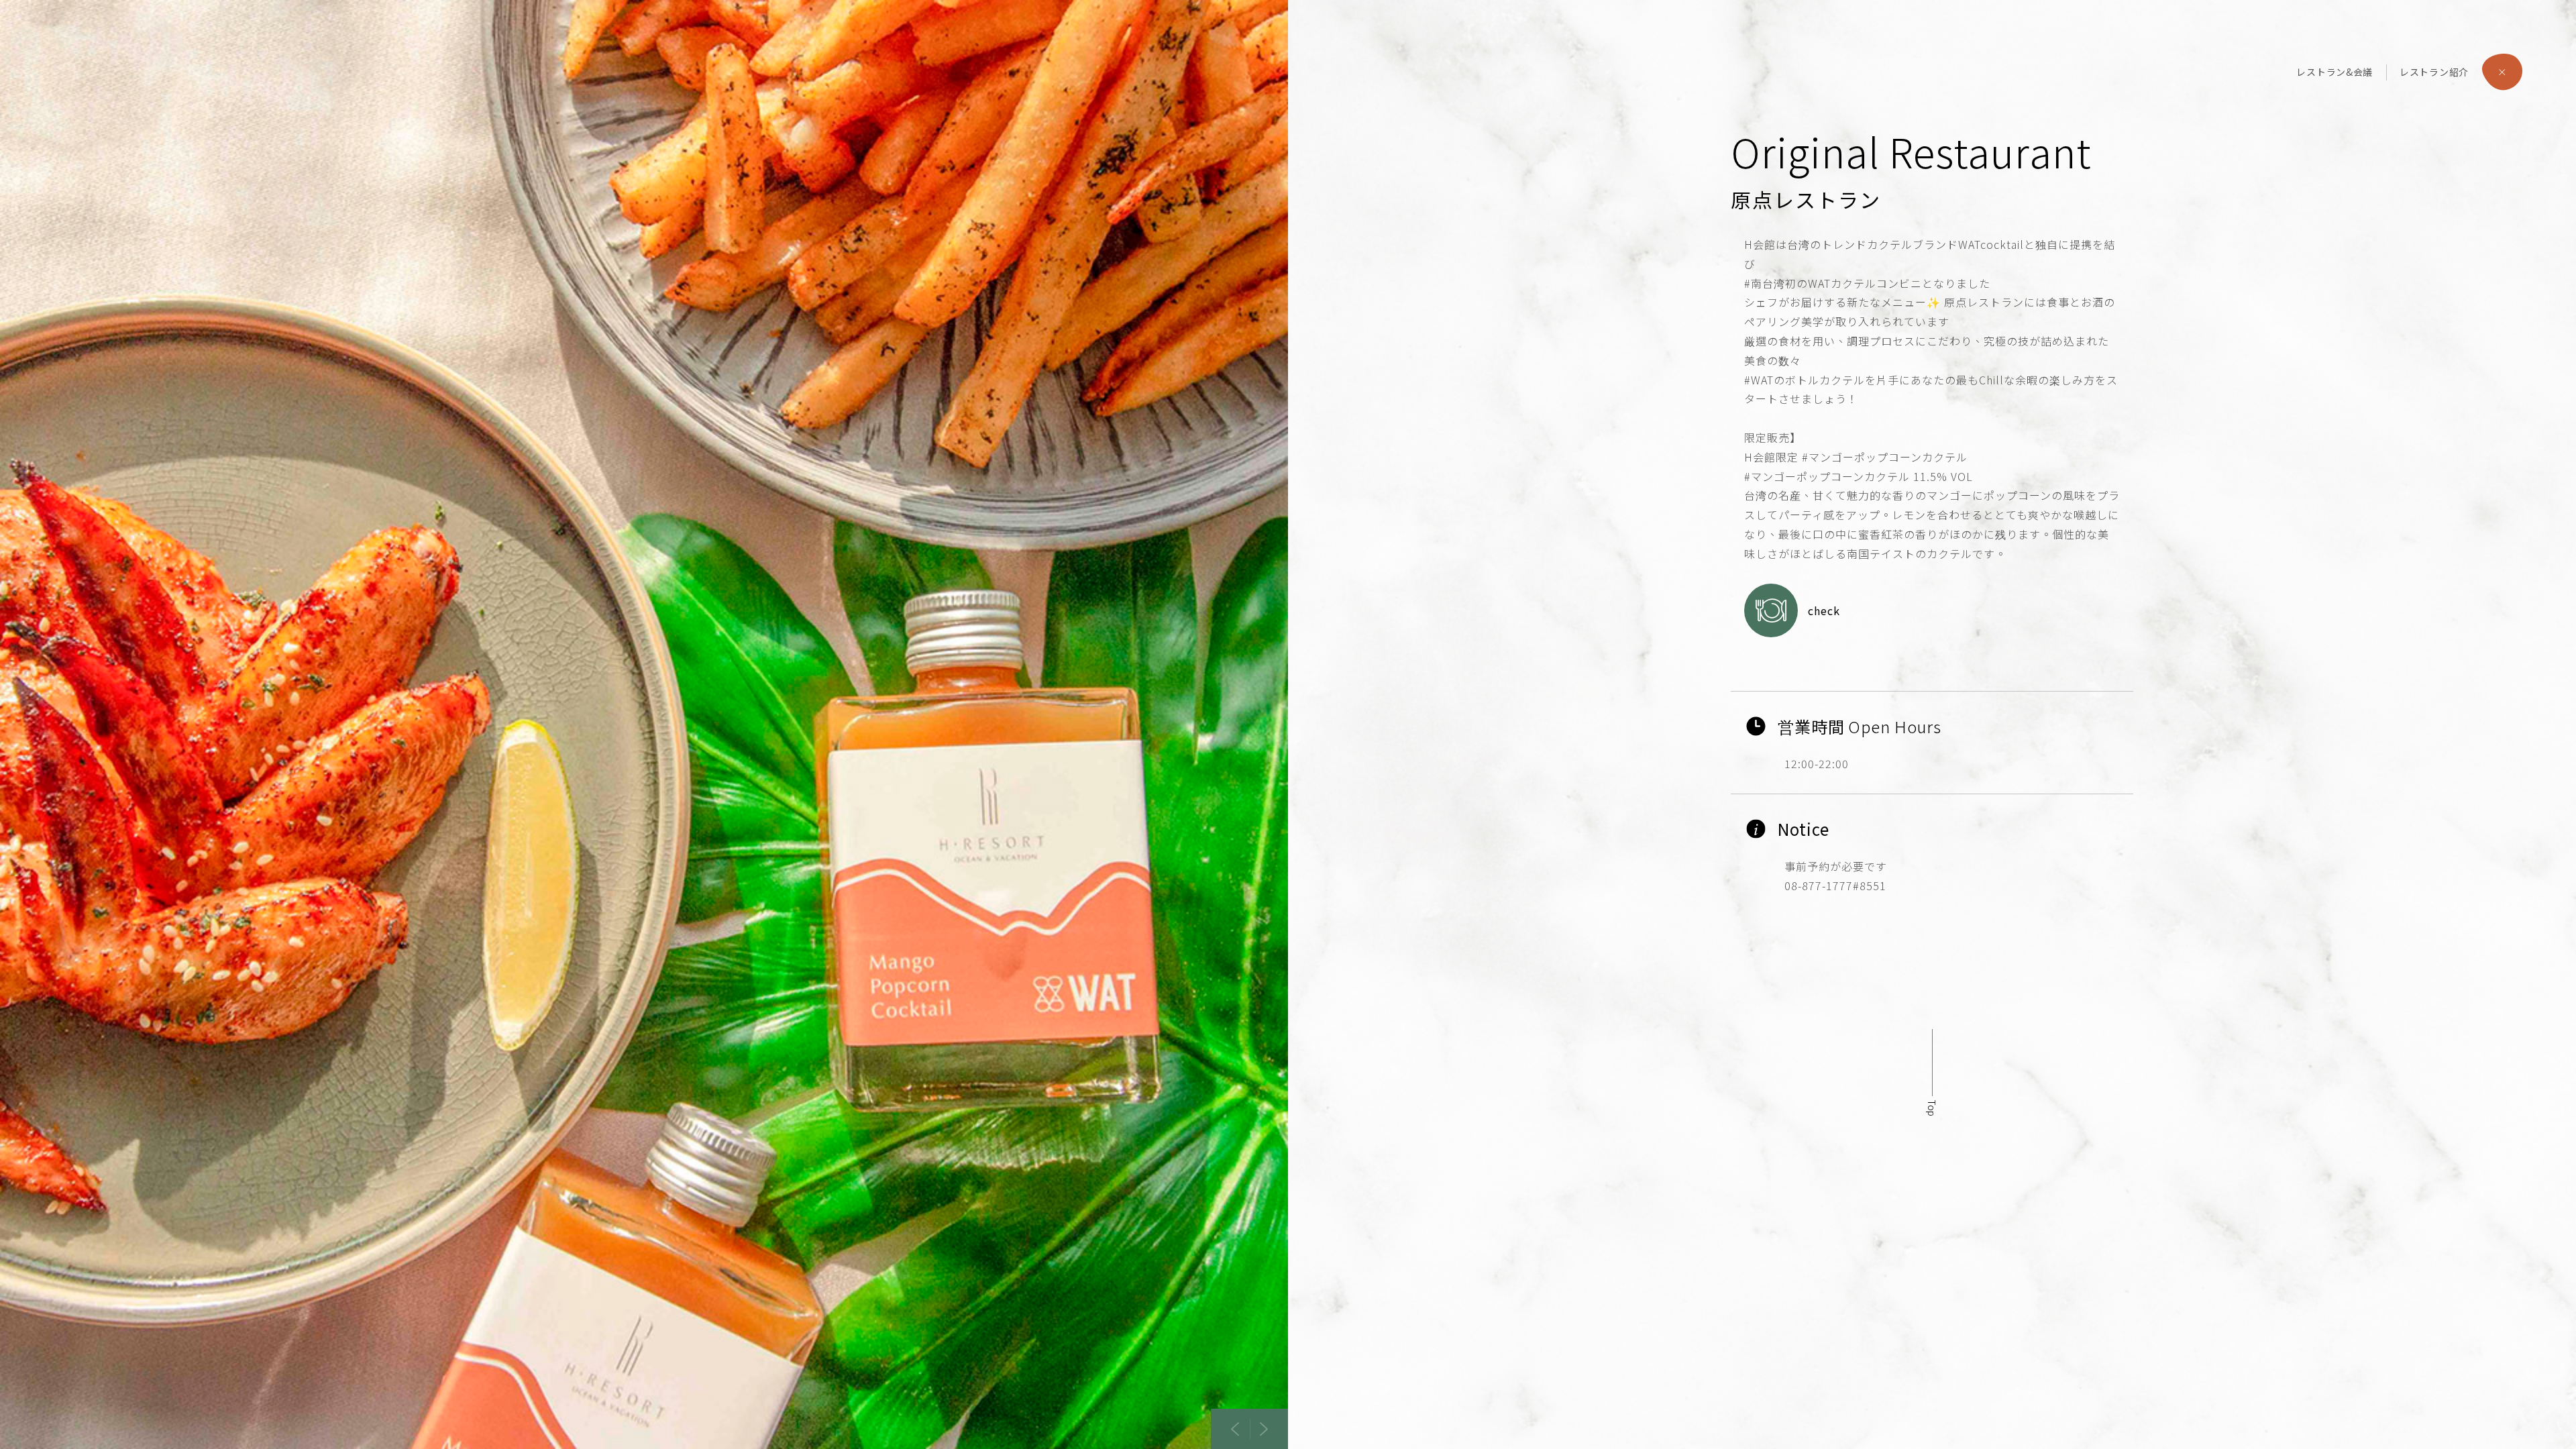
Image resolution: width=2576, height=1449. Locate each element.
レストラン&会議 (2334, 72)
